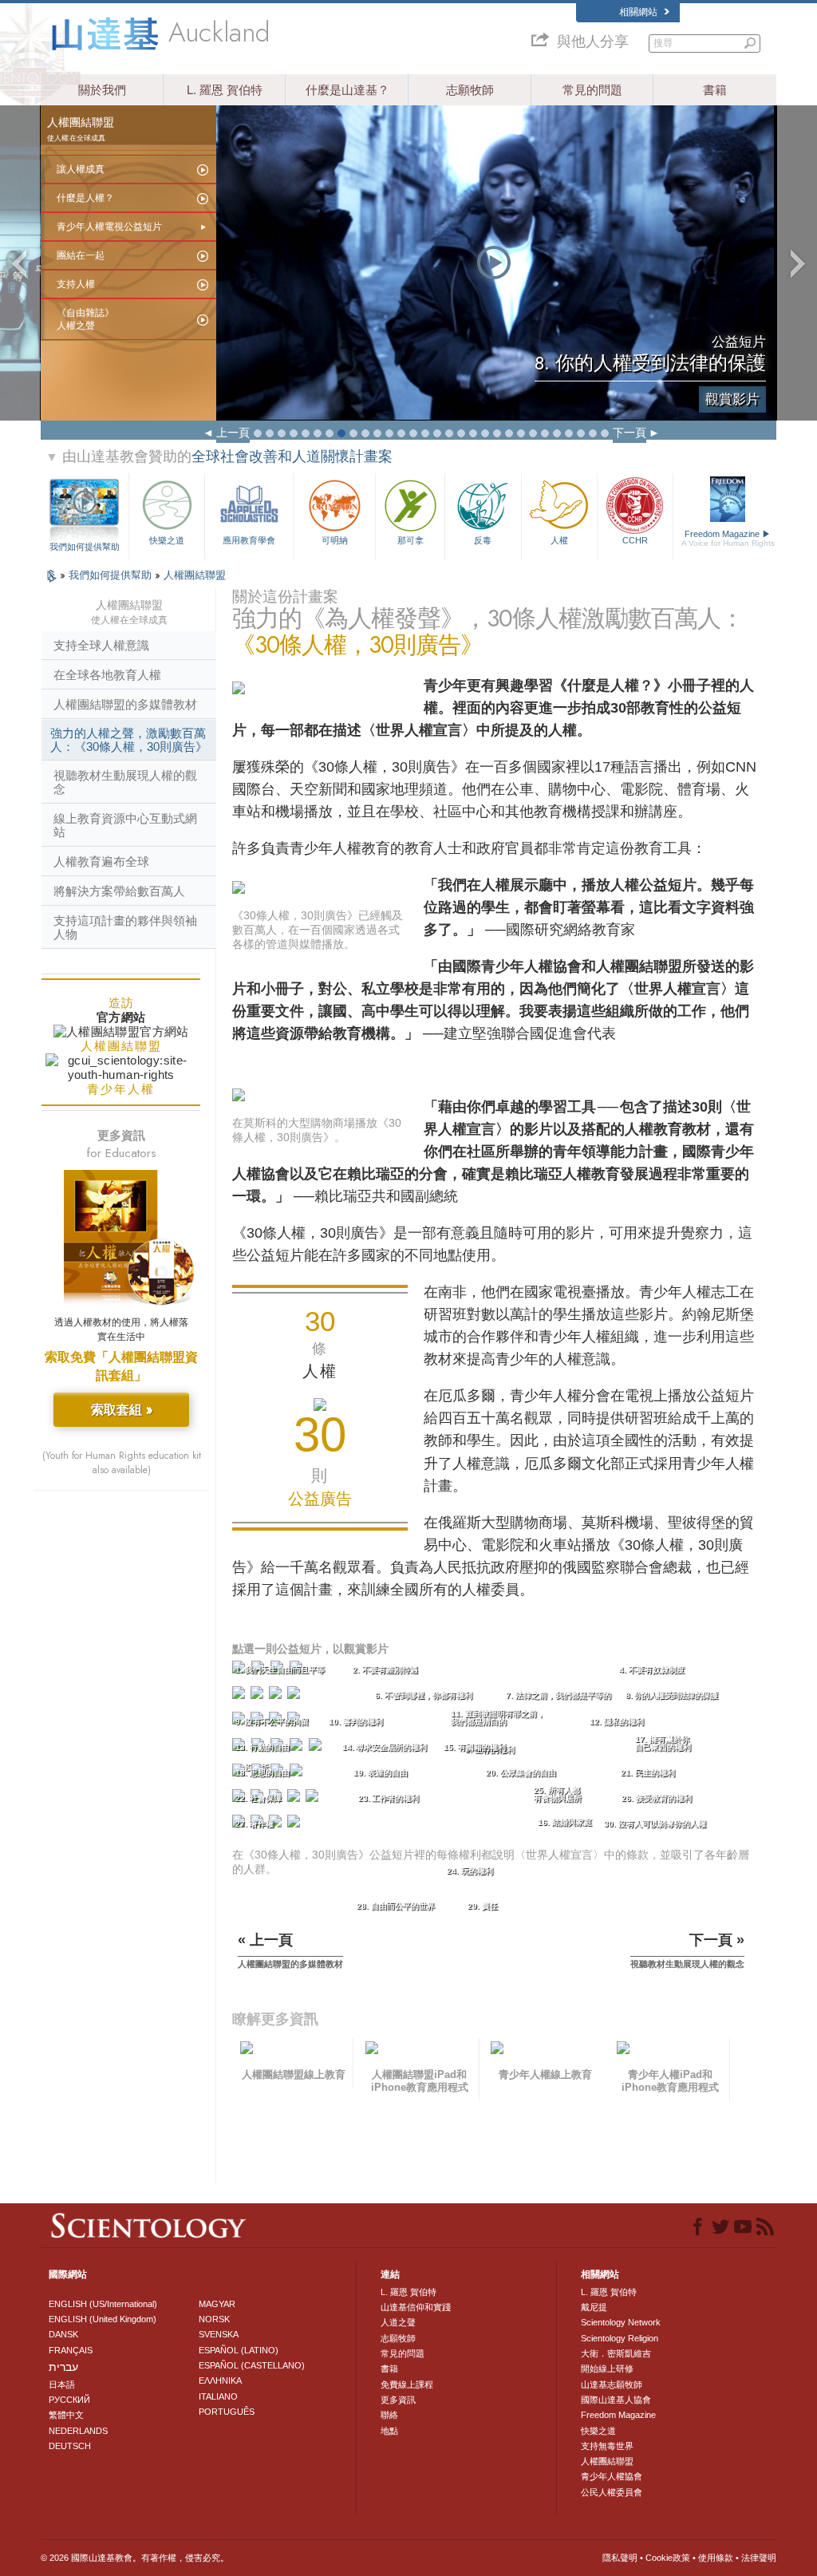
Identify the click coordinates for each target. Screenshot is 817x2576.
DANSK (63, 2334)
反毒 (483, 540)
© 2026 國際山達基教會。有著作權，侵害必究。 (135, 2558)
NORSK (214, 2319)
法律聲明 (759, 2558)
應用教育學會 (249, 540)
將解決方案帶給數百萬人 (119, 891)
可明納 (335, 540)
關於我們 (102, 90)
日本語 (62, 2384)
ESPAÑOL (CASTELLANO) (252, 2365)
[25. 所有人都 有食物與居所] (295, 1799)
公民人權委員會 (612, 2492)
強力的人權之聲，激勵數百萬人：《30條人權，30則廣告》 (129, 740)
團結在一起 (81, 255)
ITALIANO (218, 2396)
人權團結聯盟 (195, 575)
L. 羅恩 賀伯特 (225, 90)
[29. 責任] (277, 1825)
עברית (63, 2367)
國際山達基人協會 (616, 2400)
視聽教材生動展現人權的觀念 (125, 782)
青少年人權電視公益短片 (109, 227)
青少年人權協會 (612, 2476)
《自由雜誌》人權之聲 (85, 319)
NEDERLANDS (78, 2431)
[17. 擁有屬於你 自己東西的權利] (317, 1748)
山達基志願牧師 (612, 2384)
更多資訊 (398, 2400)
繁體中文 (66, 2415)
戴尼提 (594, 2307)
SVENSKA (219, 2334)
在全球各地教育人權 (107, 675)
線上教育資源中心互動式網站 (125, 825)
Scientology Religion (620, 2338)
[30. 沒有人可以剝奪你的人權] (295, 1825)
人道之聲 (398, 2322)
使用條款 (716, 2558)
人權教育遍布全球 (101, 861)
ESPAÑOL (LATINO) (239, 2350)
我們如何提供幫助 (85, 547)
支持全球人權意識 (101, 645)
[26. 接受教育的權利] (314, 1799)
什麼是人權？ (85, 198)
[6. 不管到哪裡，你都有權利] (259, 1696)
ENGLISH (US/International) (103, 2304)
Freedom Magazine (728, 538)
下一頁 (630, 433)
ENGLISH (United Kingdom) (103, 2319)
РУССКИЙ (69, 2400)
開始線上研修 (607, 2369)
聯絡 (389, 2415)
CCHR (635, 540)
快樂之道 (167, 540)
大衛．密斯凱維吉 (616, 2353)
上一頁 (233, 433)
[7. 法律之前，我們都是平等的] (277, 1696)
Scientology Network (621, 2322)
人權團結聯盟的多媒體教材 (125, 704)
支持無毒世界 (607, 2446)
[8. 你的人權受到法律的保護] (295, 1696)
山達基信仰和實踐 (416, 2307)
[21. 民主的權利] (298, 1774)
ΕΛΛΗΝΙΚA (220, 2380)
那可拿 (410, 540)
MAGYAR (217, 2304)
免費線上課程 (407, 2384)
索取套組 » (122, 1410)
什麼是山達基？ (347, 90)
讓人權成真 (81, 169)
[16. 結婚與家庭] (298, 1748)
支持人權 (76, 284)
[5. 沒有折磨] (240, 1696)
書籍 (715, 90)
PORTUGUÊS (227, 2412)
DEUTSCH (70, 2446)
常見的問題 (592, 90)
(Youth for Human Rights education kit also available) (122, 1463)
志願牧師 (470, 90)
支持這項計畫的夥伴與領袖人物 (125, 927)
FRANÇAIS (71, 2350)
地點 (389, 2431)
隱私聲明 (620, 2558)
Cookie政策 (668, 2558)
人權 (559, 540)
